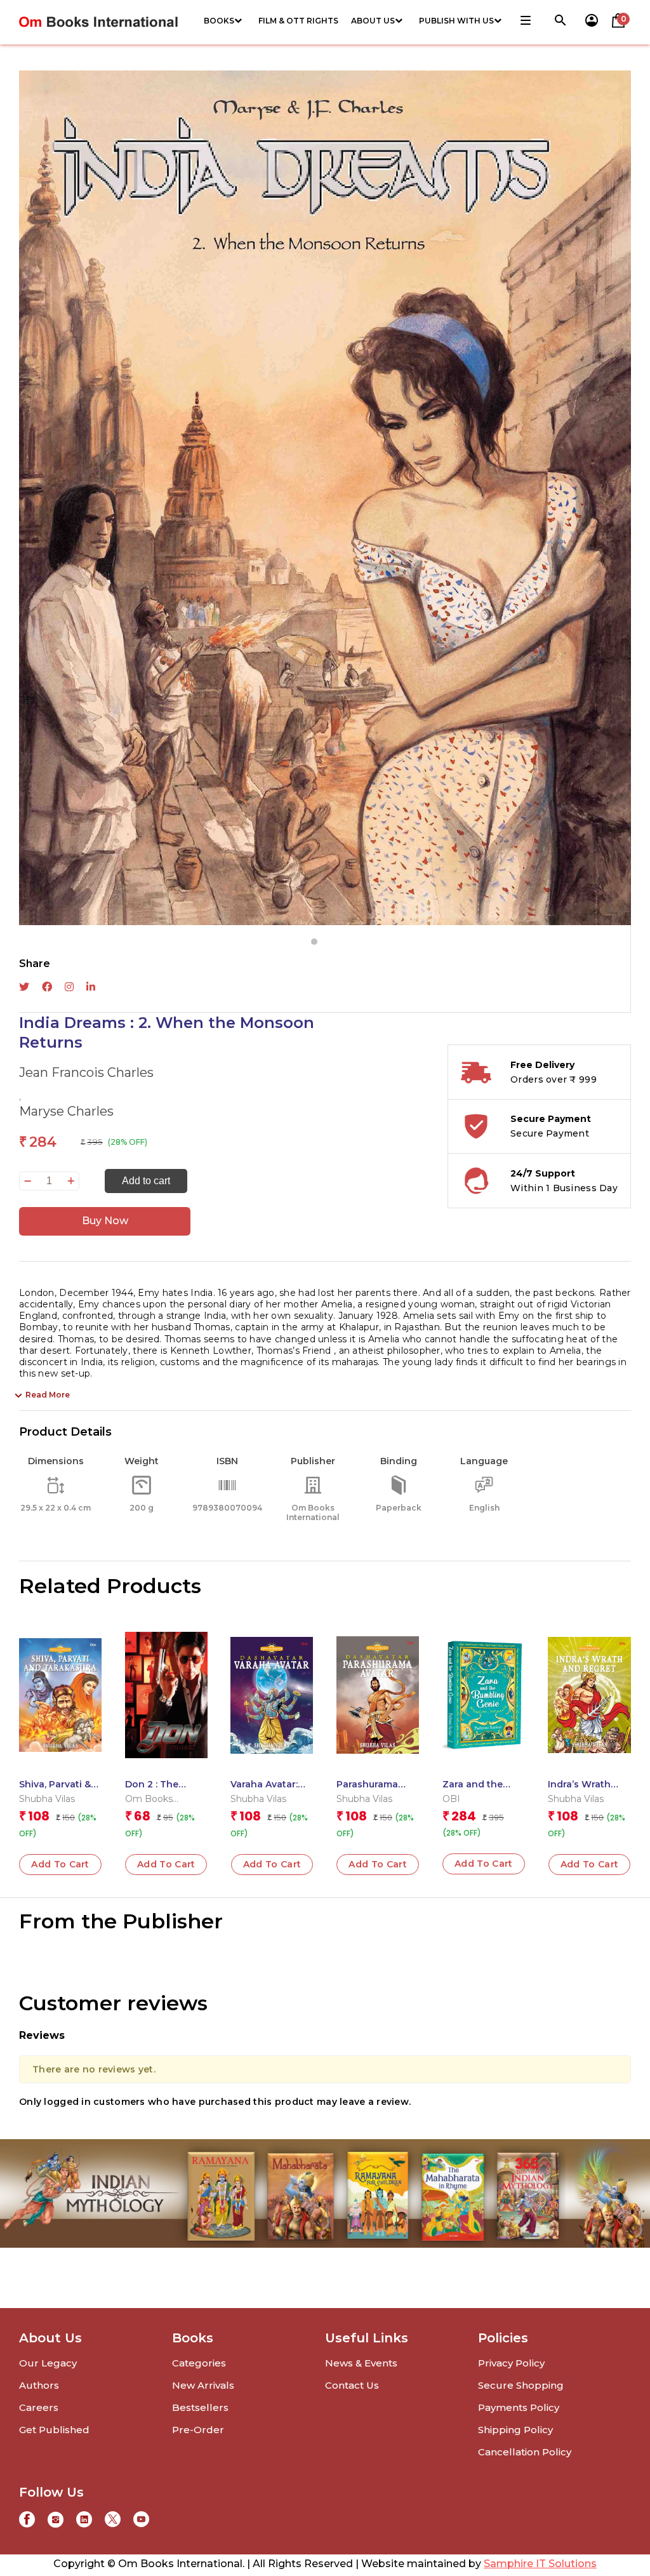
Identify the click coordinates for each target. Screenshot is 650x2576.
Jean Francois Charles (86, 1072)
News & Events (361, 2363)
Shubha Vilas (47, 1799)
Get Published (54, 2430)
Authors (39, 2385)
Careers (39, 2407)
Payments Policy (519, 2407)
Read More (48, 1395)
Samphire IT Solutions (540, 2564)
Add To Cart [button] (60, 1864)
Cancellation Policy (525, 2452)
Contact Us (352, 2385)
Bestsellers (200, 2407)
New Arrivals (203, 2385)
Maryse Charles (66, 1111)
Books (219, 21)
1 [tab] (314, 942)
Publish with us (456, 21)
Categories (199, 2363)
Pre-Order (198, 2430)
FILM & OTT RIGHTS (298, 21)
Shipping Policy (515, 2430)
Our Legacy (48, 2363)
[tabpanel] (325, 498)
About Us (373, 21)
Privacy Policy (511, 2363)
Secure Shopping (521, 2385)
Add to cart (146, 1181)
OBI (451, 1799)
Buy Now (105, 1221)
